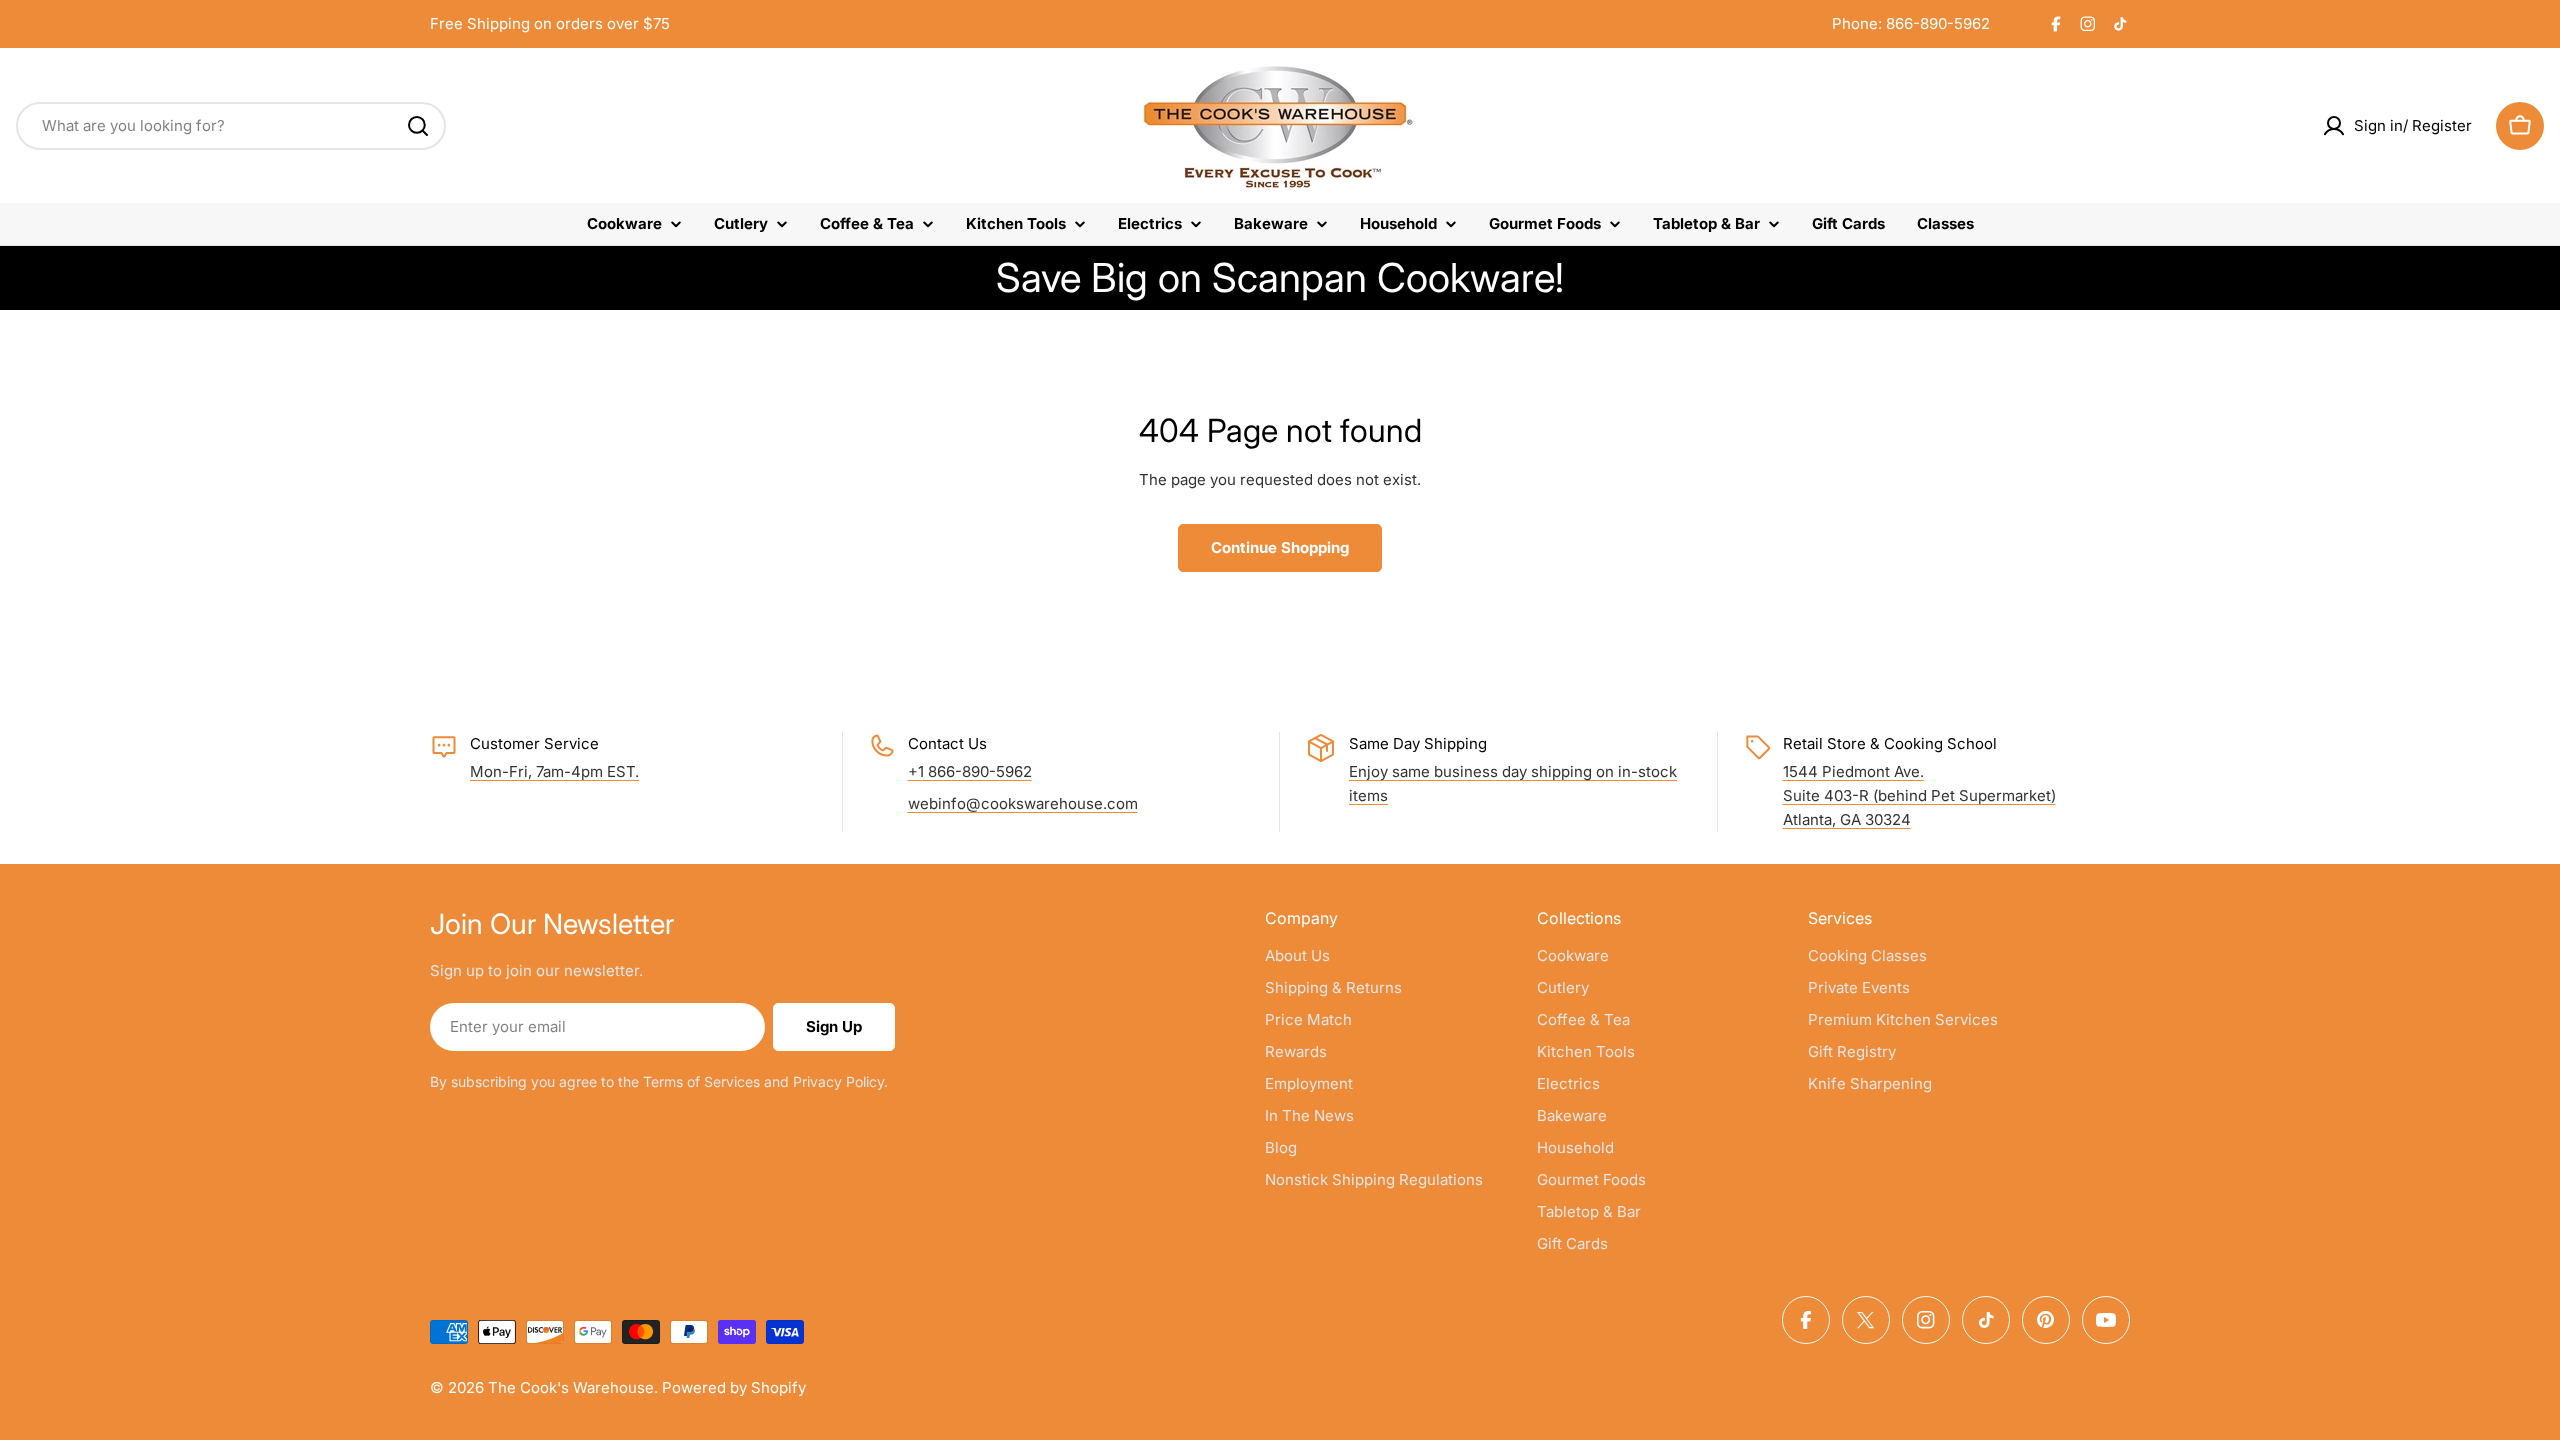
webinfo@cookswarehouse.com (1023, 803)
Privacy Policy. (840, 1081)
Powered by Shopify (734, 1387)
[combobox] (231, 126)
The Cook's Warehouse (571, 1387)
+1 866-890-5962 (970, 771)
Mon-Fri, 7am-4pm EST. (554, 771)
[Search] (418, 126)
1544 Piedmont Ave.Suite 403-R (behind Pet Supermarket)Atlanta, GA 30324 (1919, 795)
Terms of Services (701, 1081)
